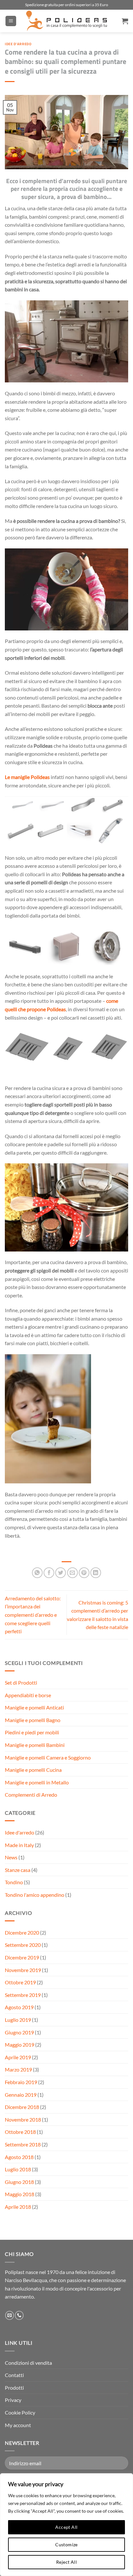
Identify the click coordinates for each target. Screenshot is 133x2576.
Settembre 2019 (23, 1995)
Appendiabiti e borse (28, 1695)
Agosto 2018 (19, 2157)
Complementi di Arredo (31, 1795)
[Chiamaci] (19, 2315)
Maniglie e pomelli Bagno (33, 1720)
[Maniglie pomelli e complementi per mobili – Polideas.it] (66, 21)
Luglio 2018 (18, 2169)
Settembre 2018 (23, 2144)
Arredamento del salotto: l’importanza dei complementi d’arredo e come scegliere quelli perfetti (33, 1615)
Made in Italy (19, 1845)
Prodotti (14, 2388)
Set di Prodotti (21, 1683)
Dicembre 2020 (22, 1932)
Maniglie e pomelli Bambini (35, 1745)
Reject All (66, 2562)
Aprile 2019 (18, 2057)
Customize (66, 2545)
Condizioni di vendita (28, 2363)
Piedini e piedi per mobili (32, 1732)
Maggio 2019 (20, 2045)
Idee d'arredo (18, 44)
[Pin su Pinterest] (84, 1573)
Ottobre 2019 (20, 1982)
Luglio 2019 (18, 2020)
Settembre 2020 (23, 1945)
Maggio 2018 (20, 2194)
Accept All (66, 2527)
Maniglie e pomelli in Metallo (37, 1782)
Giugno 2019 (19, 2032)
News (11, 1857)
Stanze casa (18, 1870)
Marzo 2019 (18, 2069)
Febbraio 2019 (21, 2082)
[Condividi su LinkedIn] (96, 1573)
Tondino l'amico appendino (35, 1895)
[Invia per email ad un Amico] (72, 1573)
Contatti (14, 2375)
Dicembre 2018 (22, 2107)
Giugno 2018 (19, 2182)
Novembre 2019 (23, 1970)
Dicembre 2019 (22, 1957)
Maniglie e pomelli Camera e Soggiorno (48, 1757)
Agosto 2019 (19, 2007)
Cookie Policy (20, 2412)
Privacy (13, 2400)
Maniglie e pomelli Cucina (33, 1770)
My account (18, 2425)
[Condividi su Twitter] (61, 1573)
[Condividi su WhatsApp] (37, 1573)
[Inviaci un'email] (10, 2315)
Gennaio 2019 (21, 2095)
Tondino (14, 1882)
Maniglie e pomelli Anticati (34, 1707)
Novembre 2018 (23, 2119)
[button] (11, 21)
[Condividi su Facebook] (49, 1573)
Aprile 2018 (18, 2207)
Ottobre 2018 (20, 2132)
